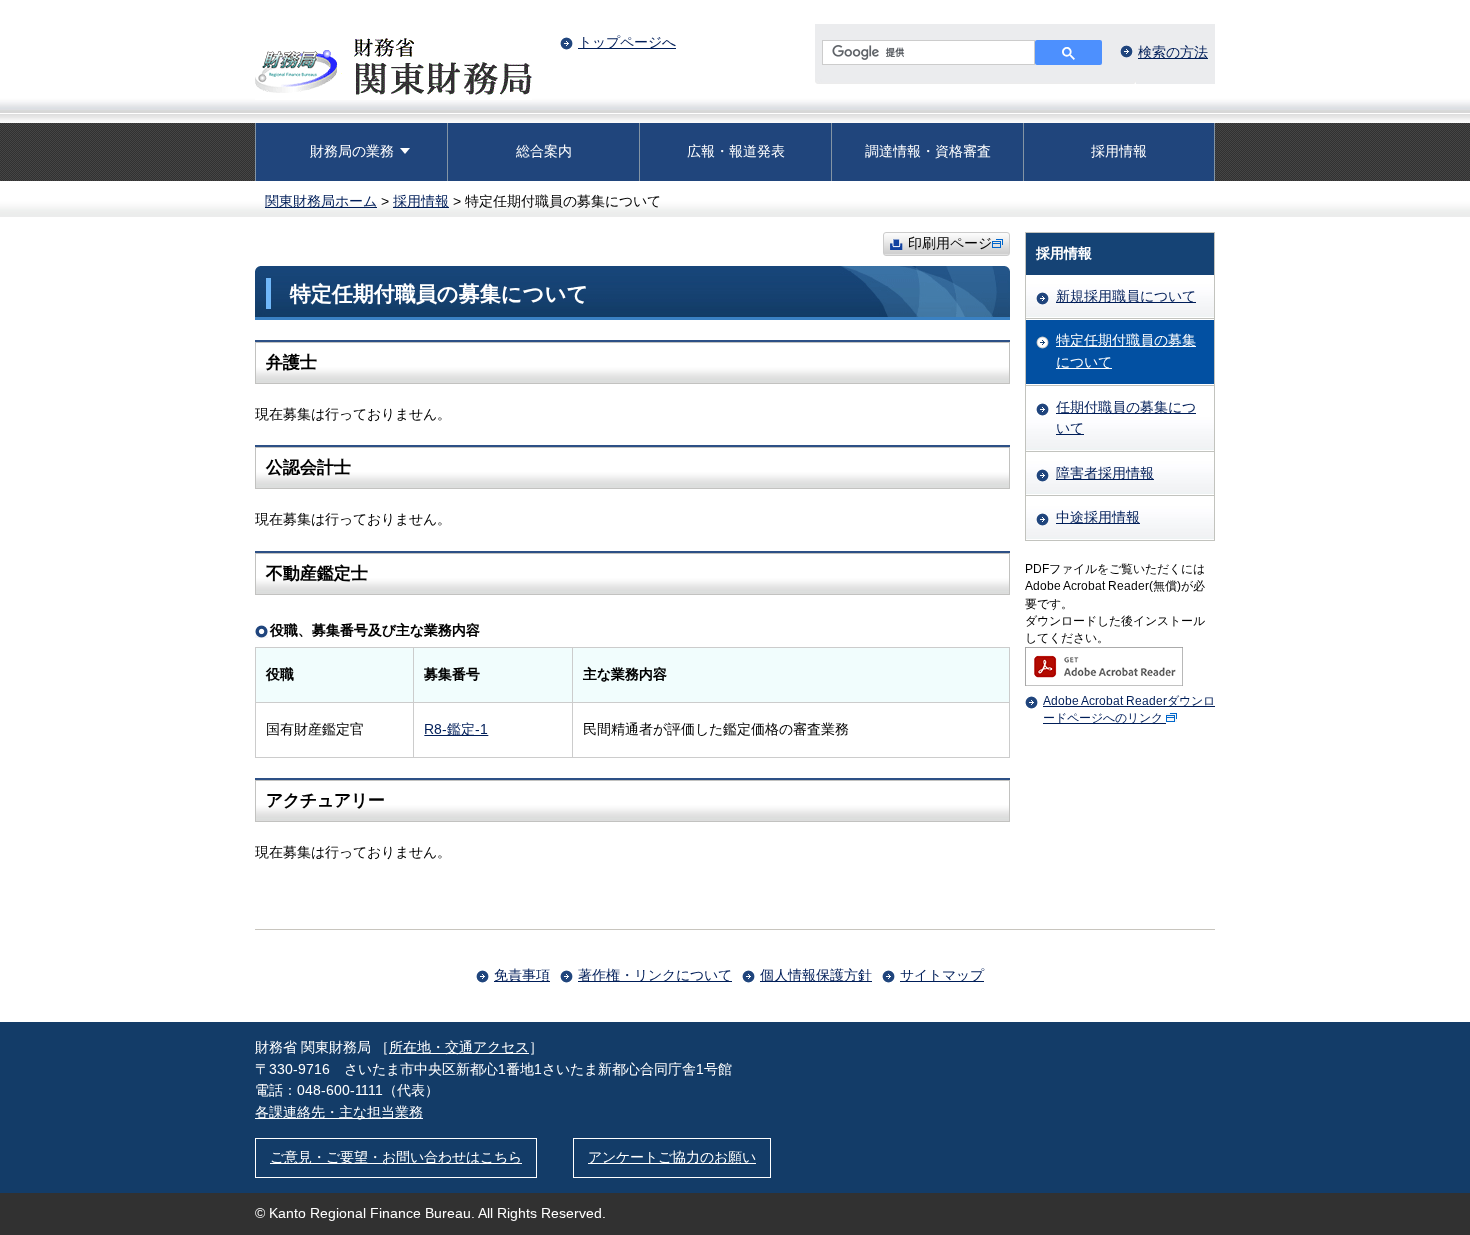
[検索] (1068, 52)
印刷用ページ (950, 243)
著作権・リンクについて (655, 975)
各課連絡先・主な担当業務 (339, 1112)
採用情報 (1119, 151)
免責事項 (522, 975)
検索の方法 (1173, 52)
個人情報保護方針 (816, 975)
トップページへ (627, 42)
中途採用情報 (1098, 517)
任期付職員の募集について (1126, 418)
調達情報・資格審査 (928, 151)
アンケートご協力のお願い (672, 1157)
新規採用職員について (1126, 296)
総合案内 (544, 151)
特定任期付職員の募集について (1126, 351)
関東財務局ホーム (321, 201)
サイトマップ (942, 975)
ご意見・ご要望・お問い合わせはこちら (396, 1157)
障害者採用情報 (1105, 473)
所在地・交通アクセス (459, 1047)
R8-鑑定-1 (456, 729)
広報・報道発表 (736, 151)
